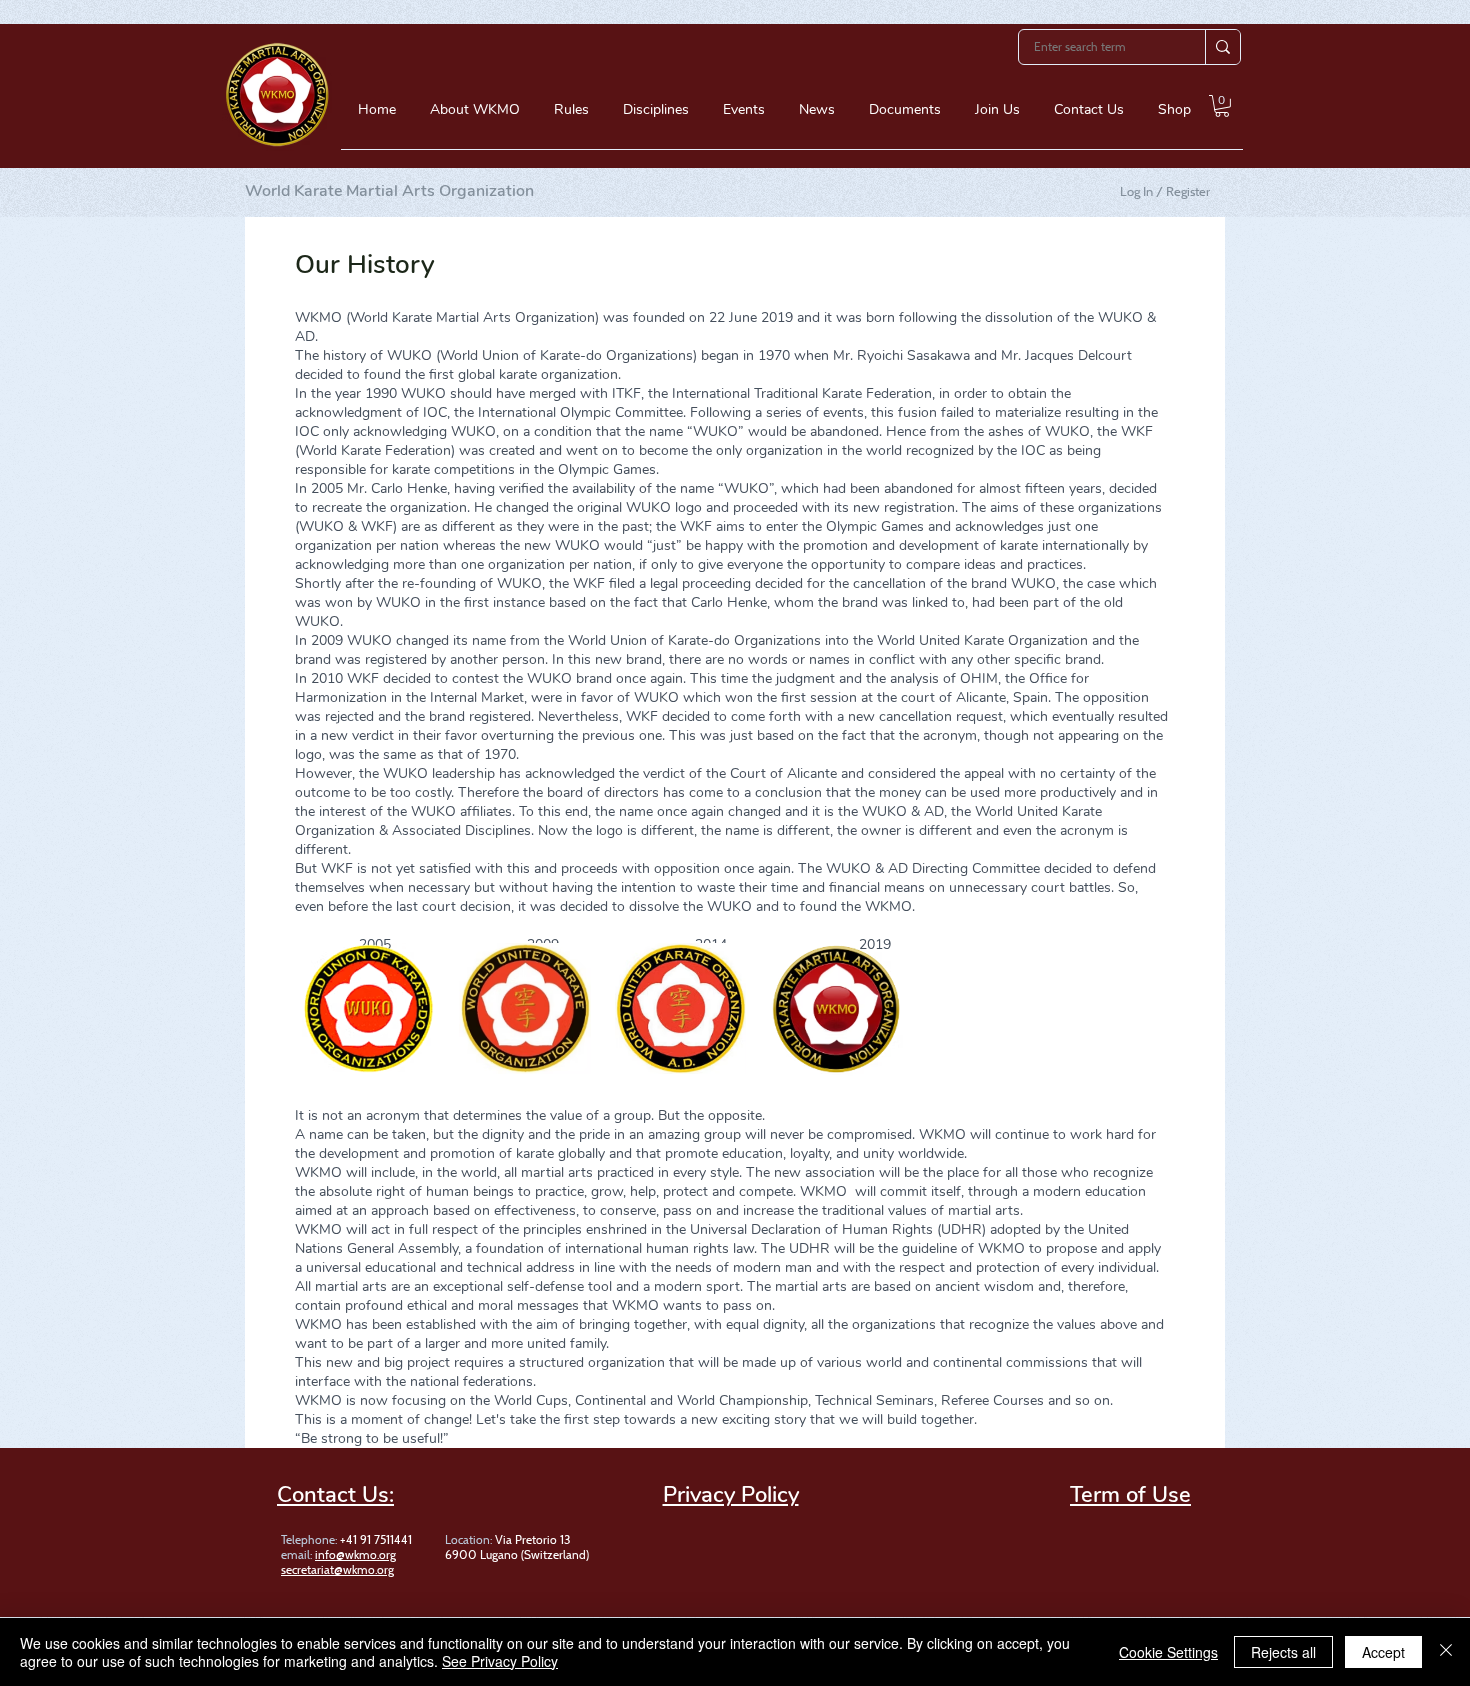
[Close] (1446, 1652)
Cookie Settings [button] (1168, 1652)
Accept (1383, 1652)
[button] (475, 116)
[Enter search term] (1222, 47)
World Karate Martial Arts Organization (389, 191)
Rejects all (1283, 1652)
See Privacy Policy (500, 1661)
